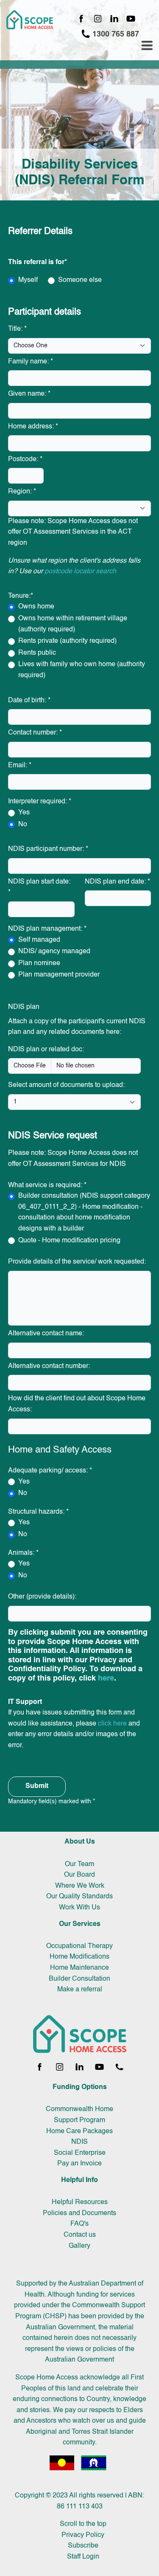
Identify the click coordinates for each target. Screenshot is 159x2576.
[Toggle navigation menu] (147, 46)
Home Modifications (79, 1957)
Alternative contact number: (49, 1366)
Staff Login (83, 2557)
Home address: (33, 427)
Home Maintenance (79, 1968)
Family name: (31, 362)
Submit (37, 1786)
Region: (22, 492)
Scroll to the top (83, 2524)
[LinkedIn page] (114, 19)
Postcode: (25, 459)
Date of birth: (29, 701)
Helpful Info (79, 2180)
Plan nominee (39, 963)
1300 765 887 (115, 34)
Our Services (80, 1924)
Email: (20, 766)
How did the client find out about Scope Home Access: (77, 1404)
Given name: (29, 394)
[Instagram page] (98, 19)
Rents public (37, 653)
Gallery (79, 2246)
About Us (80, 1842)
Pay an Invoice (79, 2164)
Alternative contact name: (46, 1334)
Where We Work (80, 1886)
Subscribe (83, 2546)
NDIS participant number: (48, 849)
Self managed (39, 940)
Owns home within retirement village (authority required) (73, 624)
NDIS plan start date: (39, 887)
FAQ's (79, 2224)
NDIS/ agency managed (54, 952)
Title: (17, 329)
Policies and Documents (79, 2213)
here (106, 1678)
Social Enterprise (80, 2153)
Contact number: (35, 733)
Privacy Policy (83, 2535)
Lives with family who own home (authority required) (82, 670)
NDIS (79, 2142)
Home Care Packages (79, 2131)
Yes (24, 813)
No (23, 825)
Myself (28, 280)
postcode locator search (80, 572)
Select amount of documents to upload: (66, 1085)
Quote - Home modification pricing (69, 1241)
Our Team (79, 1864)
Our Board (79, 1875)
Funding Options (80, 2087)
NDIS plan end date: (117, 882)
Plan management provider (59, 975)
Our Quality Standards (79, 1897)
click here (112, 1724)
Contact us (80, 2235)
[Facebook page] (81, 19)
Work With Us (79, 1908)
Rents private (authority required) (67, 641)
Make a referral (80, 1990)
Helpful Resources (80, 2202)
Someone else (80, 280)
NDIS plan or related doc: (46, 1050)
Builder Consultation (79, 1979)
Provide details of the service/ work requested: (77, 1262)
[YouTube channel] (131, 19)
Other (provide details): (42, 1597)
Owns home (36, 607)
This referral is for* (38, 262)
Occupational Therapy (79, 1946)
